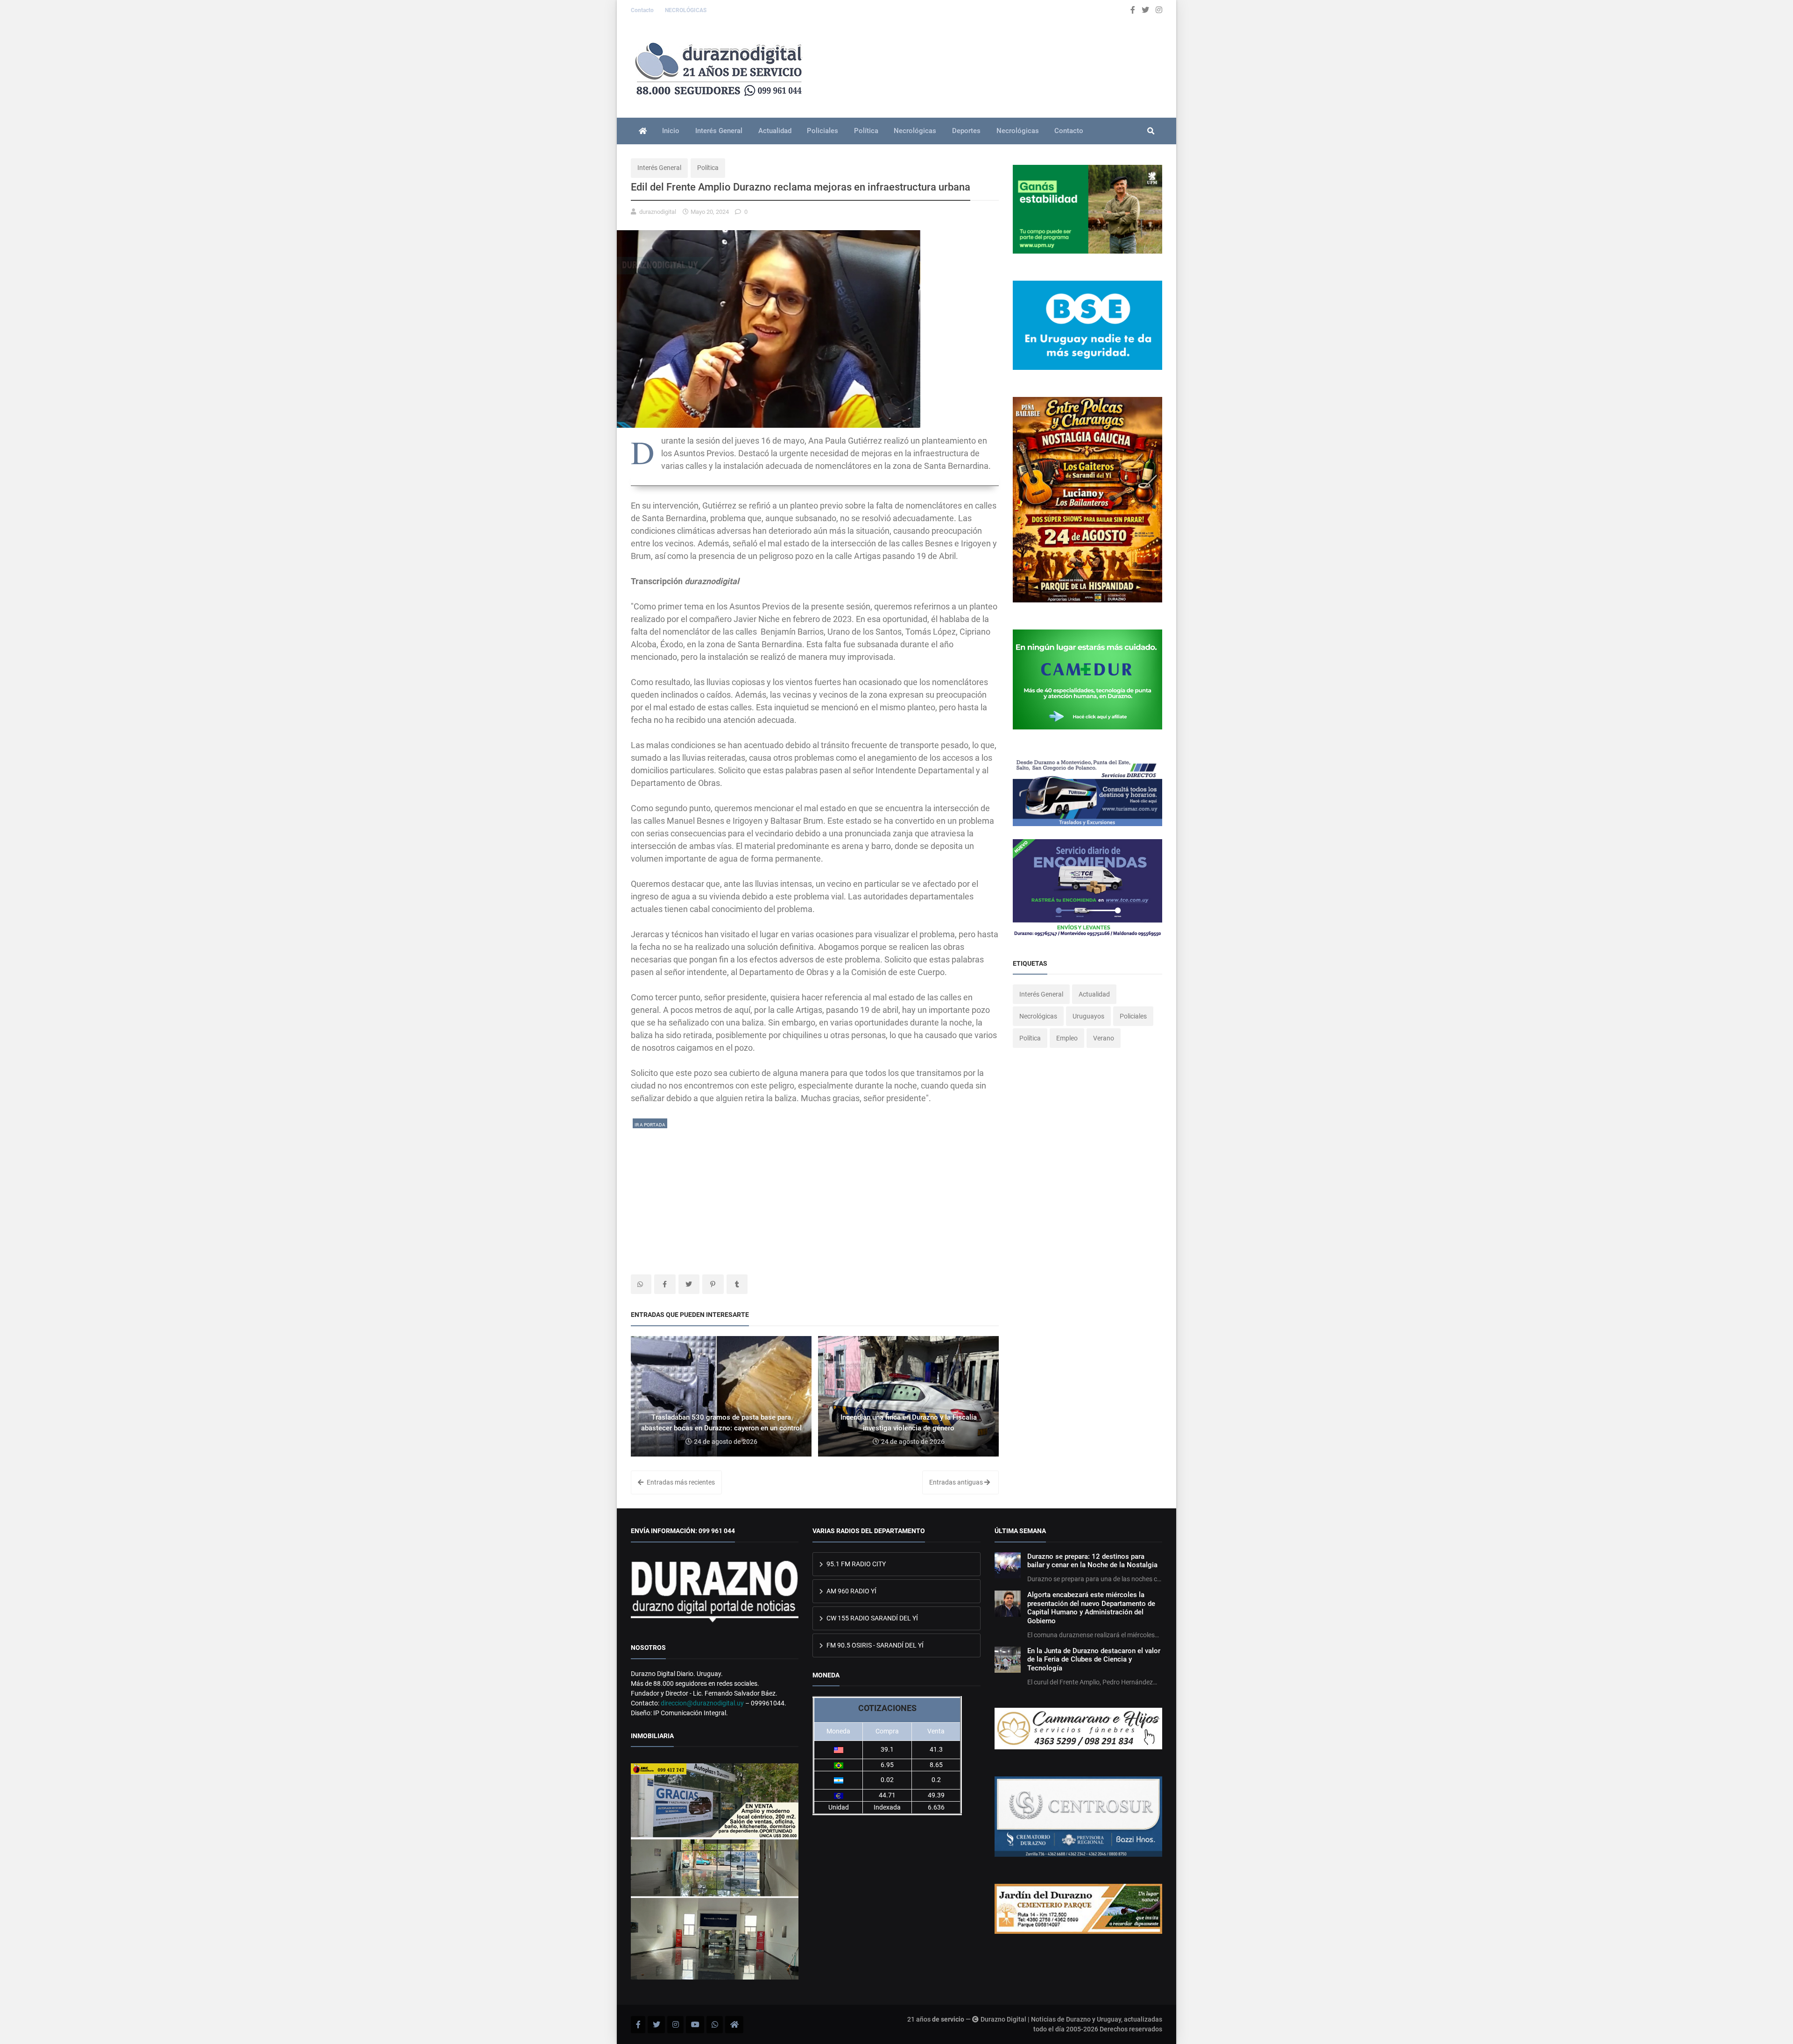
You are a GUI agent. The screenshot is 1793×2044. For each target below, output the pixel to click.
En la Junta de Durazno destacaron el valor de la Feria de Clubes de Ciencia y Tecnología (1094, 1659)
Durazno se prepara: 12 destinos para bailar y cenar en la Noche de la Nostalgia (1092, 1561)
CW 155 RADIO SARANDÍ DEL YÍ (872, 1618)
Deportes (966, 131)
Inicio (671, 131)
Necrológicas (915, 131)
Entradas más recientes (680, 1482)
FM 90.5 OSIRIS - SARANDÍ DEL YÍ (874, 1645)
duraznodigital (658, 212)
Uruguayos (1088, 1016)
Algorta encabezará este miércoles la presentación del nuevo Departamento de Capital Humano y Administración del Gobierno (1091, 1608)
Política (866, 131)
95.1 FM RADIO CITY (855, 1564)
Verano (1104, 1038)
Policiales (822, 131)
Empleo (1067, 1038)
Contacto (643, 10)
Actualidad (775, 131)
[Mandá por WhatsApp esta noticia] (641, 1284)
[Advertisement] (815, 1195)
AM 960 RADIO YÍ (851, 1591)
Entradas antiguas (957, 1482)
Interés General (719, 131)
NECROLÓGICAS (686, 10)
